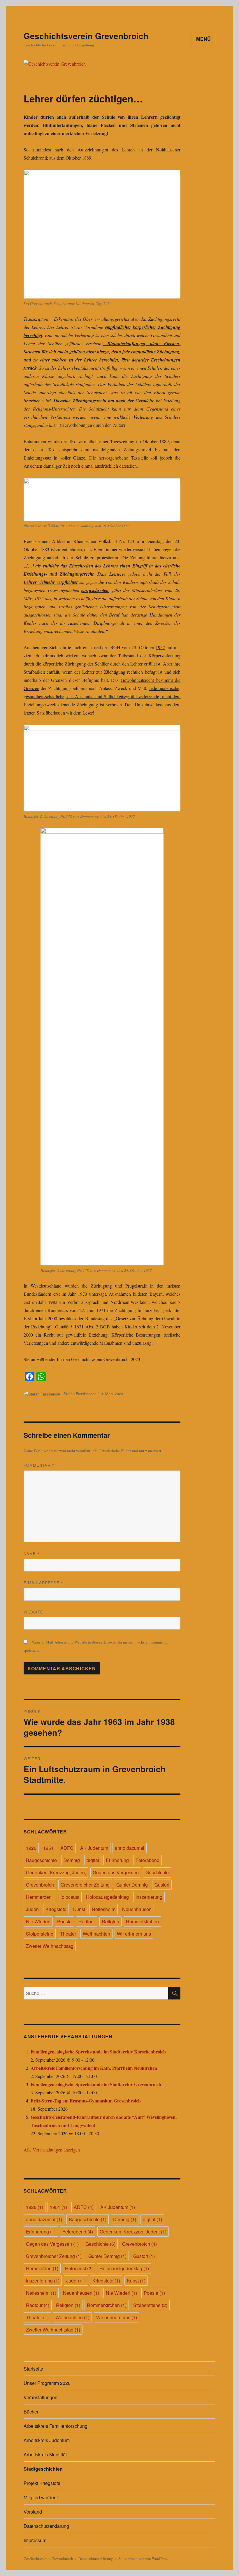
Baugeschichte (41, 1860)
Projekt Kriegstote (42, 2483)
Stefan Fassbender (80, 1394)
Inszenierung (149, 1897)
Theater (68, 1934)
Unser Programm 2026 (47, 2383)
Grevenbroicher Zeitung (85, 1885)
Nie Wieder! (38, 1921)
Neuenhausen (137, 1909)
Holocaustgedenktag (107, 1897)
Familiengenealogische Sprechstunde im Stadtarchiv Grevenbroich (96, 2084)
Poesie (64, 1921)
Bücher (31, 2412)
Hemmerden (39, 1897)
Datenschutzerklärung (46, 2526)
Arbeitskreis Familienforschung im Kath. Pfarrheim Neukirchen (94, 2068)
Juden (32, 1909)
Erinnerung (117, 1860)
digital (93, 1860)
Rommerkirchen (142, 1921)
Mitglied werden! (41, 2497)
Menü (204, 39)
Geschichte (157, 1872)
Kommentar (39, 1465)
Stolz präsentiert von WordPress (143, 2558)
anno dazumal (130, 1848)
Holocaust (69, 1897)
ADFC (67, 1848)
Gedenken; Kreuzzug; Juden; (56, 1872)
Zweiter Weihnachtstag (50, 1946)
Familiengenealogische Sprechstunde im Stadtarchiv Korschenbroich (98, 2052)
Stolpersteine (40, 1934)
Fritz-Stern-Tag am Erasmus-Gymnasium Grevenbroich (86, 2101)
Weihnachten (96, 1934)
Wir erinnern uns (134, 1934)
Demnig (72, 1860)
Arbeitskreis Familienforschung (56, 2426)
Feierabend (147, 1860)
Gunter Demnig (132, 1885)
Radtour (87, 1921)
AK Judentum (94, 1848)
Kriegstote (56, 1909)
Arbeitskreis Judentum (47, 2440)
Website (33, 1612)
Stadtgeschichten (43, 2469)
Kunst (79, 1909)
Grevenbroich (40, 1885)
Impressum (35, 2540)
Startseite (33, 2369)
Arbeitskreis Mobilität (45, 2454)
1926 (31, 1848)
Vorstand (33, 2512)
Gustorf (162, 1885)
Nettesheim (104, 1909)
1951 (48, 1848)
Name (32, 1554)
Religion (110, 1921)
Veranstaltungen (41, 2397)
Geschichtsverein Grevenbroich (86, 36)
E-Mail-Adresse (43, 1583)
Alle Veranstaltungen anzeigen (52, 2150)
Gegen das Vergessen (116, 1872)
